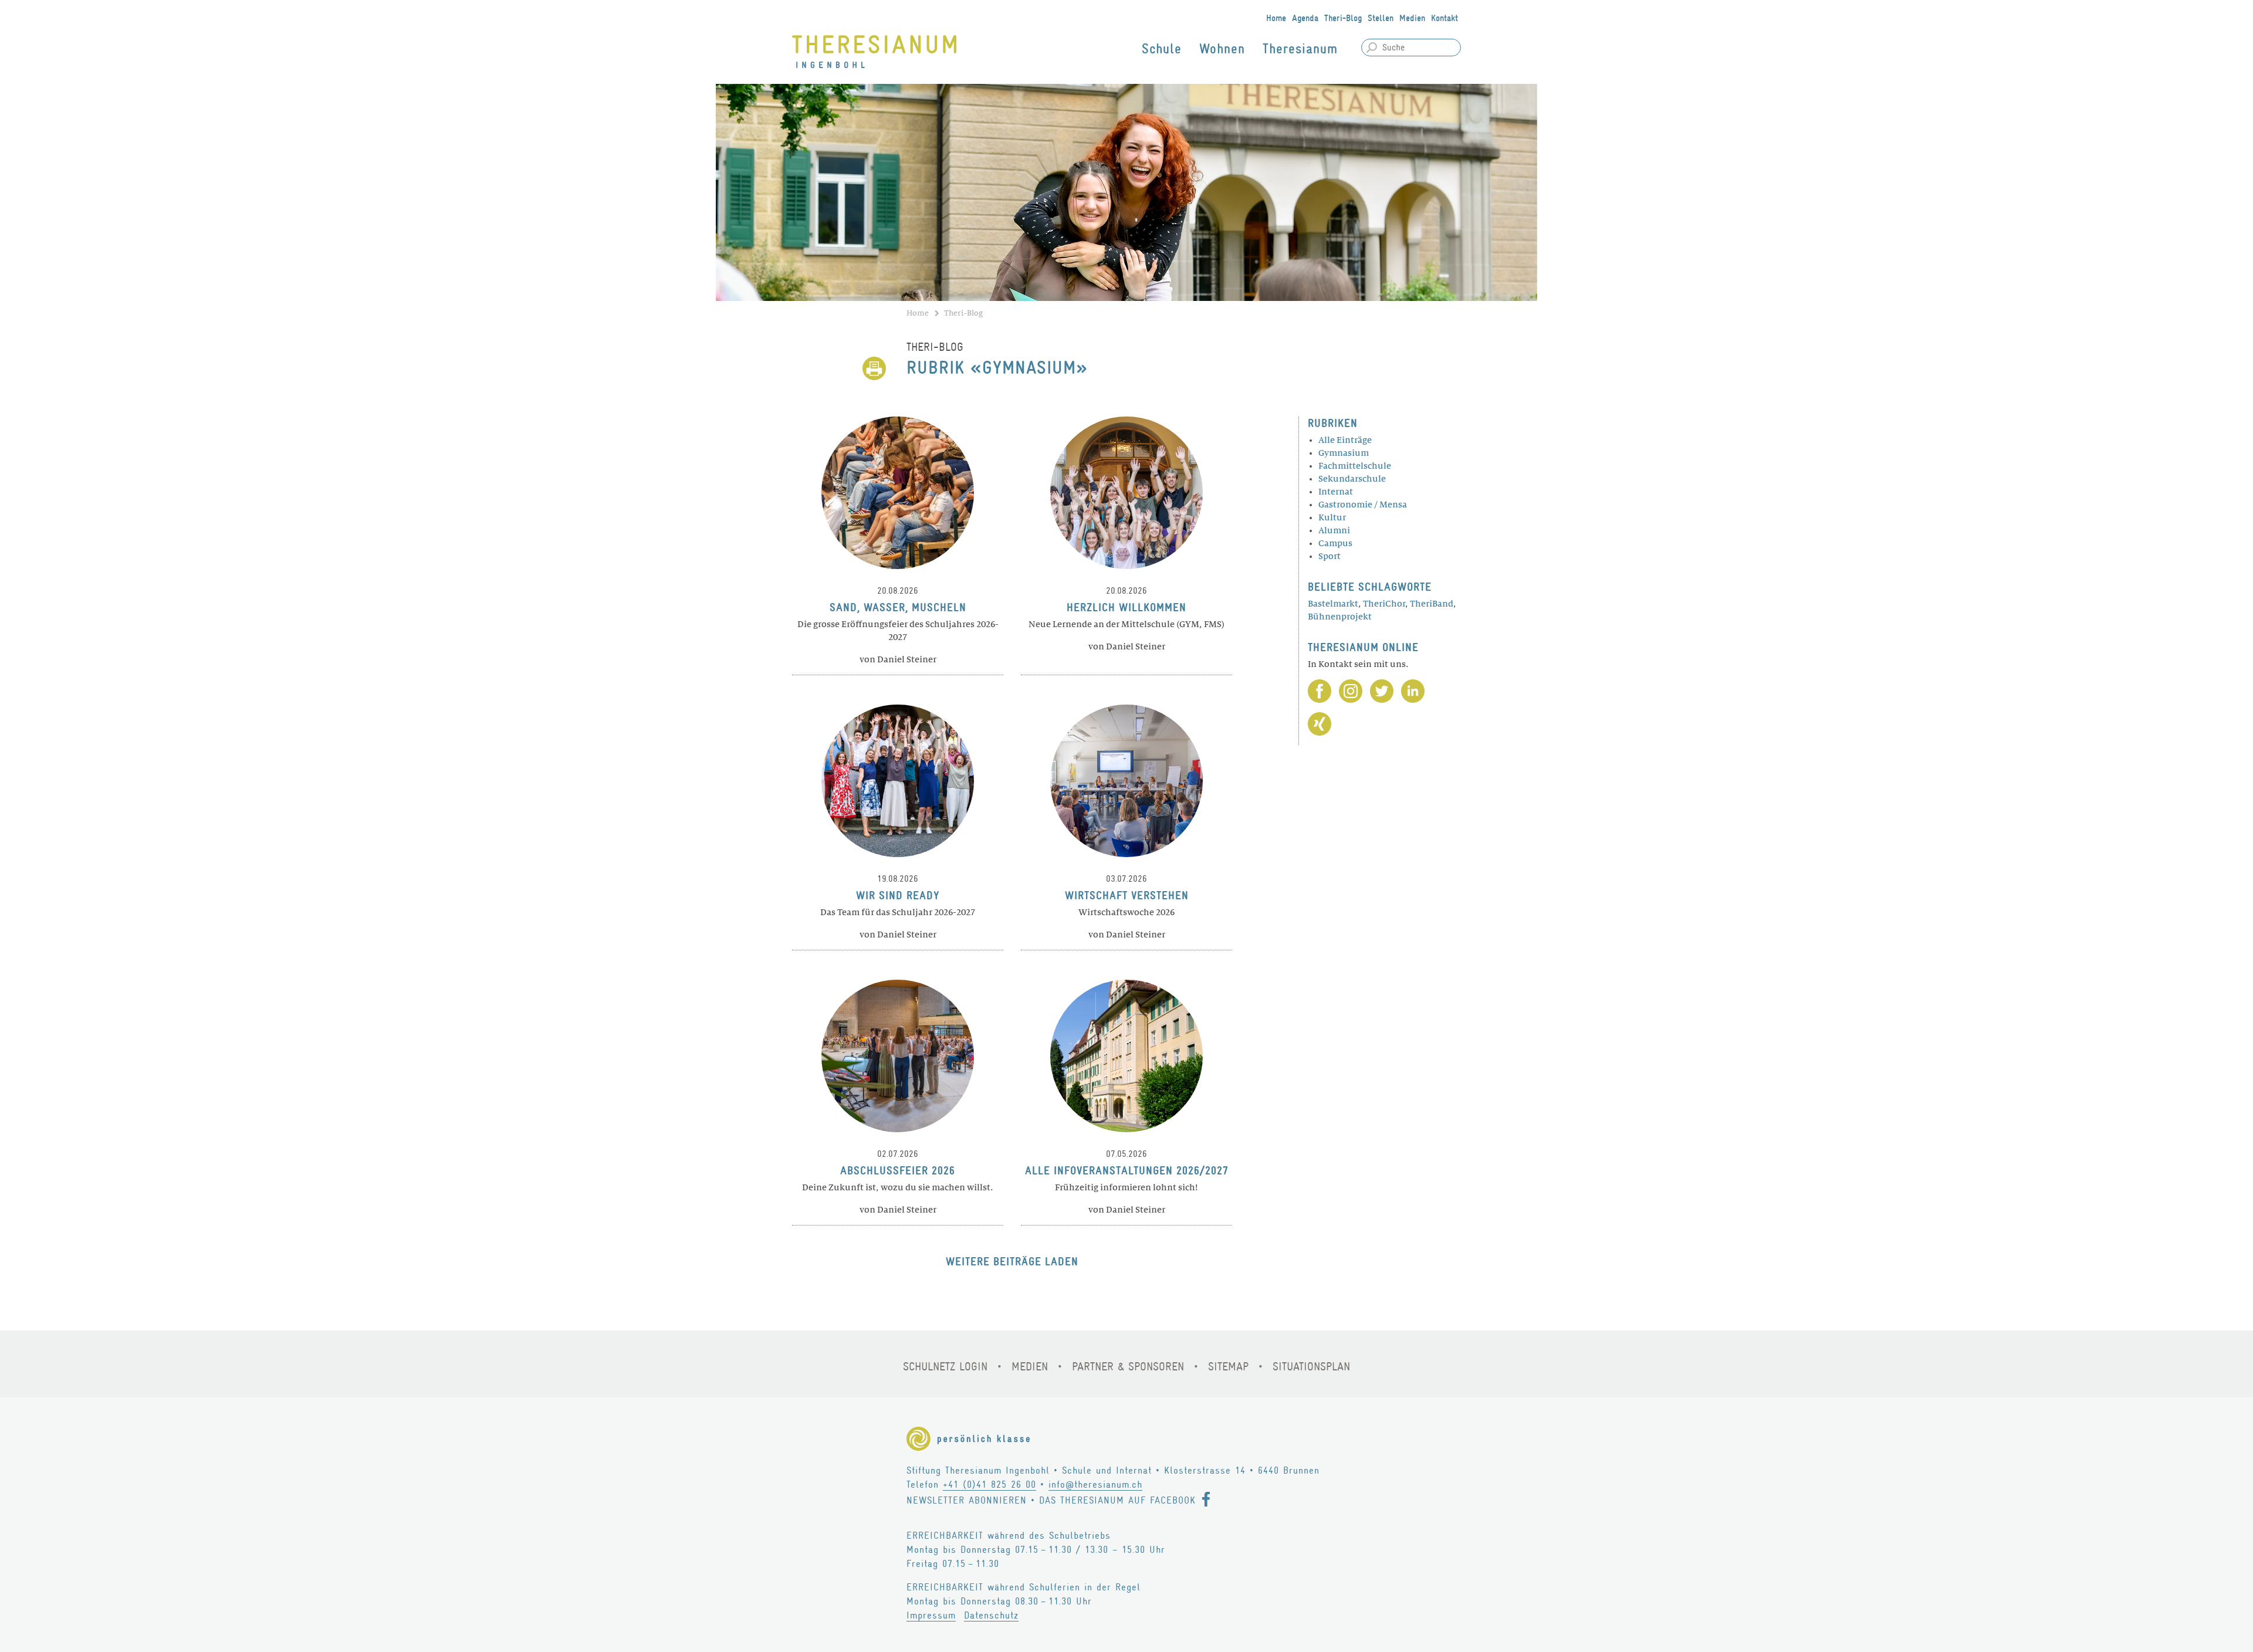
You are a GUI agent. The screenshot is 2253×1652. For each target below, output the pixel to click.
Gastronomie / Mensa (1363, 505)
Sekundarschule (1352, 479)
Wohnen (1222, 49)
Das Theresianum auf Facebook (1117, 1500)
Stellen (1381, 18)
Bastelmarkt (1333, 604)
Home (1276, 18)
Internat (1336, 492)
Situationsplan (1311, 1367)
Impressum (931, 1615)
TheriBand (1432, 604)
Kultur (1332, 517)
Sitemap (1228, 1367)
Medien (1412, 18)
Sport (1330, 556)
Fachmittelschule (1355, 466)
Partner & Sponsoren (1128, 1367)
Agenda (1305, 18)
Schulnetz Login (945, 1367)
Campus (1335, 543)
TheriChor (1384, 604)
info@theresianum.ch (1095, 1485)
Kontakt (1445, 18)
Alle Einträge (1345, 440)
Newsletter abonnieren (967, 1500)
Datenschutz (991, 1615)
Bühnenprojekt (1340, 617)
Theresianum (1300, 49)
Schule (1162, 49)
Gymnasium (1344, 453)
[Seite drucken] (874, 368)
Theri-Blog (1343, 18)
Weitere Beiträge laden (1012, 1262)
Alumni (1334, 530)
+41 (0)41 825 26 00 (990, 1485)
